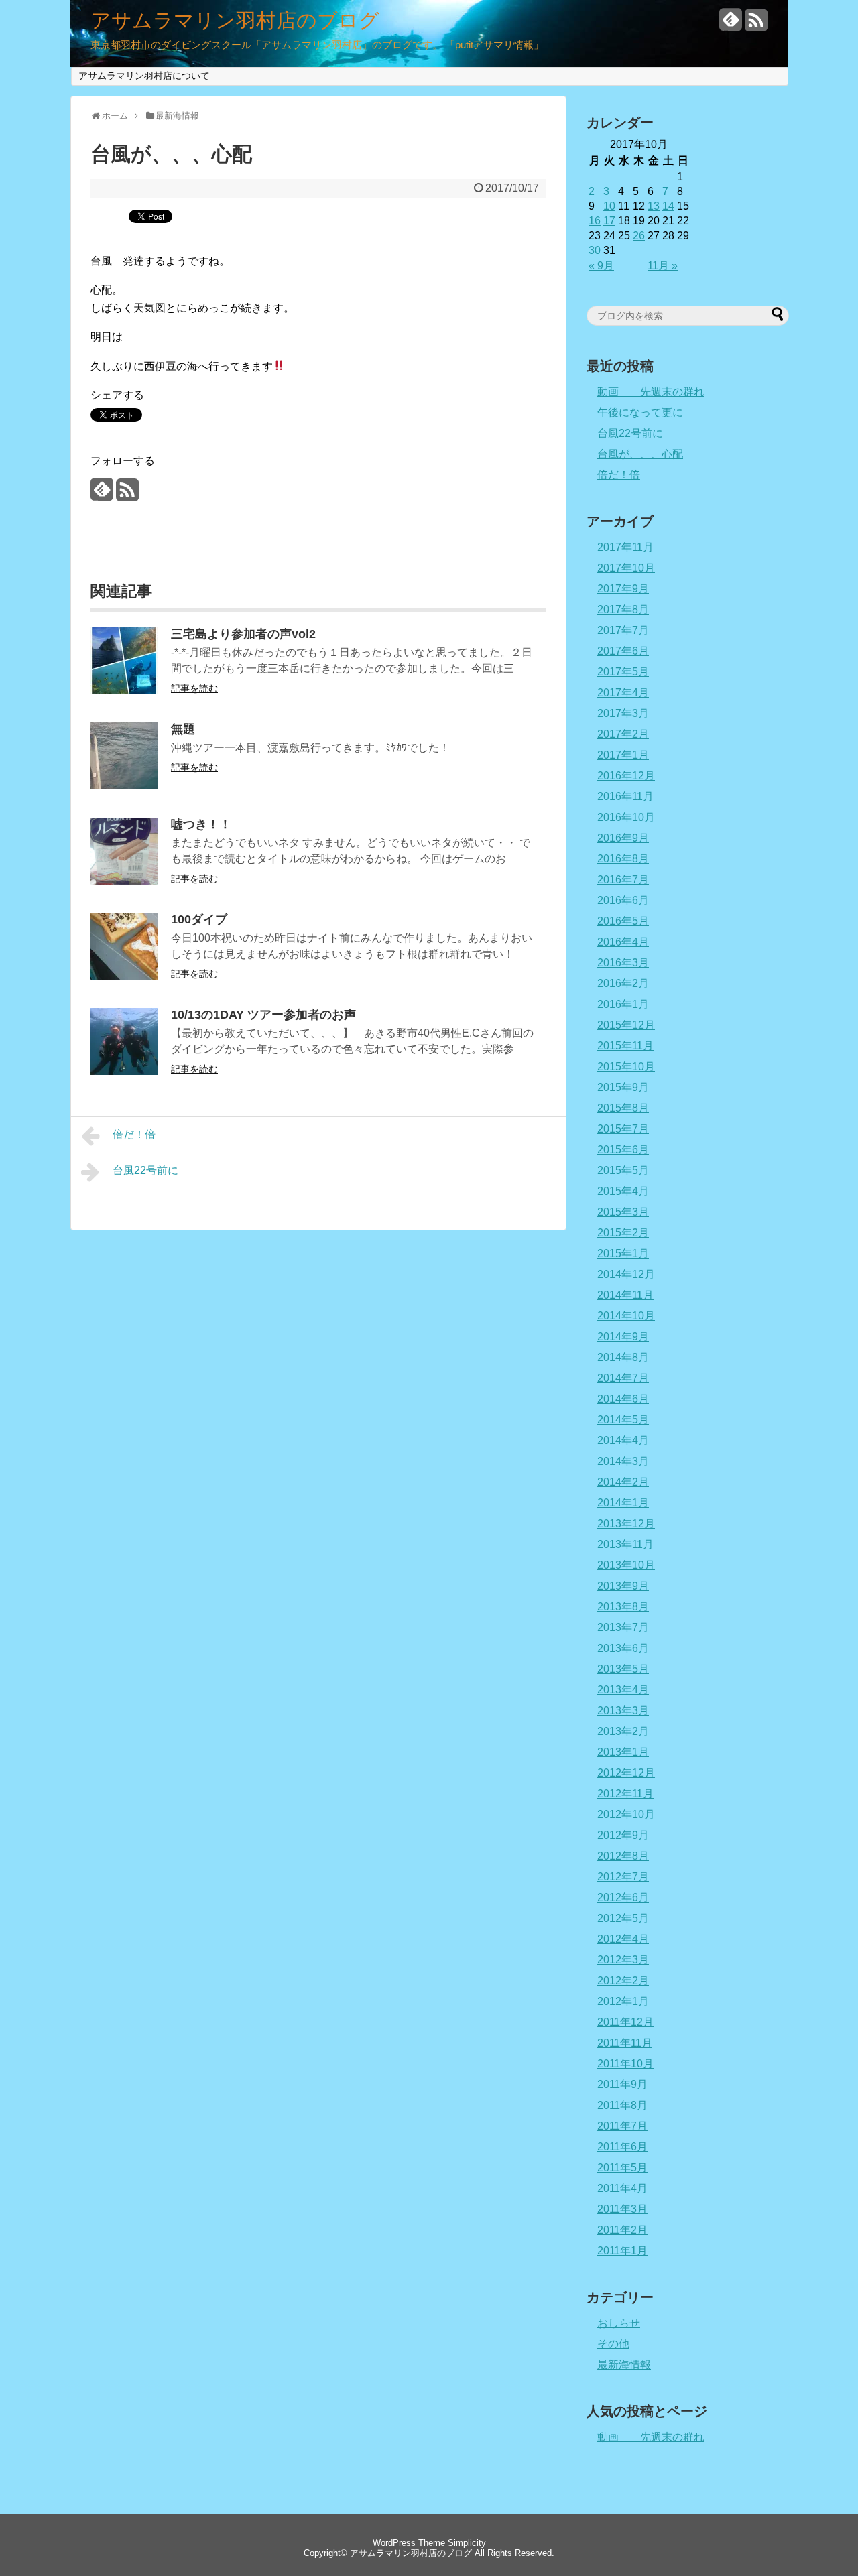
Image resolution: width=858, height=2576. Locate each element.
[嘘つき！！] (124, 881)
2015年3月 (623, 1212)
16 (595, 221)
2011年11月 (625, 2043)
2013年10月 (626, 1565)
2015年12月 (626, 1025)
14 (668, 206)
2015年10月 (626, 1067)
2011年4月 (622, 2188)
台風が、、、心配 (640, 454)
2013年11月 (625, 1544)
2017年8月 (623, 609)
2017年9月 (623, 589)
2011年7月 (622, 2126)
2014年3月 (623, 1461)
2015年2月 (623, 1233)
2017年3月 (623, 713)
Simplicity (467, 2543)
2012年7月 (623, 1877)
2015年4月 (623, 1191)
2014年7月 (623, 1378)
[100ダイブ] (124, 976)
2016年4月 (623, 942)
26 (639, 236)
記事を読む (194, 688)
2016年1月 (623, 1004)
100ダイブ (199, 919)
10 (609, 206)
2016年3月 (623, 963)
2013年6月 (623, 1648)
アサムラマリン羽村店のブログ (235, 21)
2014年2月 (623, 1482)
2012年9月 (623, 1835)
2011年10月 (625, 2064)
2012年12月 (626, 1773)
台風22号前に (145, 1170)
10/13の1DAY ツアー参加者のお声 (263, 1015)
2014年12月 (626, 1274)
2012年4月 (623, 1939)
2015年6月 (623, 1150)
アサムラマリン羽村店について (144, 76)
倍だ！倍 (134, 1134)
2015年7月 (623, 1129)
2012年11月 (625, 1794)
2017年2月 (623, 734)
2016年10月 (626, 817)
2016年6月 (623, 900)
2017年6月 (623, 651)
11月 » (663, 266)
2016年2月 (623, 983)
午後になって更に (640, 412)
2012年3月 (623, 1960)
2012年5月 (623, 1918)
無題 (183, 729)
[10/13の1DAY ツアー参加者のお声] (124, 1071)
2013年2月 (623, 1731)
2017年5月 (623, 672)
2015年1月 (623, 1253)
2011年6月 (622, 2147)
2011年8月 (622, 2105)
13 (654, 206)
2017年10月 (626, 568)
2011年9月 (622, 2084)
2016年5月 (623, 921)
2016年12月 (626, 776)
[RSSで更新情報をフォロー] (756, 25)
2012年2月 (623, 1981)
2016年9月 (623, 838)
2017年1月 (623, 755)
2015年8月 (623, 1108)
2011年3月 (622, 2209)
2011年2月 (622, 2230)
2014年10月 (626, 1316)
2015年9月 (623, 1087)
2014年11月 (625, 1295)
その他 (613, 2344)
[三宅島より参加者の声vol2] (124, 691)
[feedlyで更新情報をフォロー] (731, 25)
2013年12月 (626, 1524)
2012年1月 (623, 2001)
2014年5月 (623, 1420)
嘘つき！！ (201, 824)
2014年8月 (623, 1357)
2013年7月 (623, 1627)
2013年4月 (623, 1690)
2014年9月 (623, 1337)
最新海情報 (624, 2365)
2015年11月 (625, 1046)
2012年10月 (626, 1814)
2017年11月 (625, 547)
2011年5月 (622, 2168)
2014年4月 (623, 1440)
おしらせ (619, 2323)
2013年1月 (623, 1752)
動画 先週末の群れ (651, 392)
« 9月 (601, 266)
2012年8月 (623, 1856)
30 (595, 250)
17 (609, 221)
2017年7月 (623, 630)
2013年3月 (623, 1711)
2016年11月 (625, 796)
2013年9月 (623, 1586)
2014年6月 (623, 1399)
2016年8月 (623, 859)
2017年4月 (623, 693)
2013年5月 (623, 1669)
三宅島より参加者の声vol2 (243, 634)
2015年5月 (623, 1170)
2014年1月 (623, 1503)
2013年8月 (623, 1607)
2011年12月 (625, 2022)
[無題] (124, 786)
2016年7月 (623, 880)
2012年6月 (623, 1897)
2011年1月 (622, 2251)
